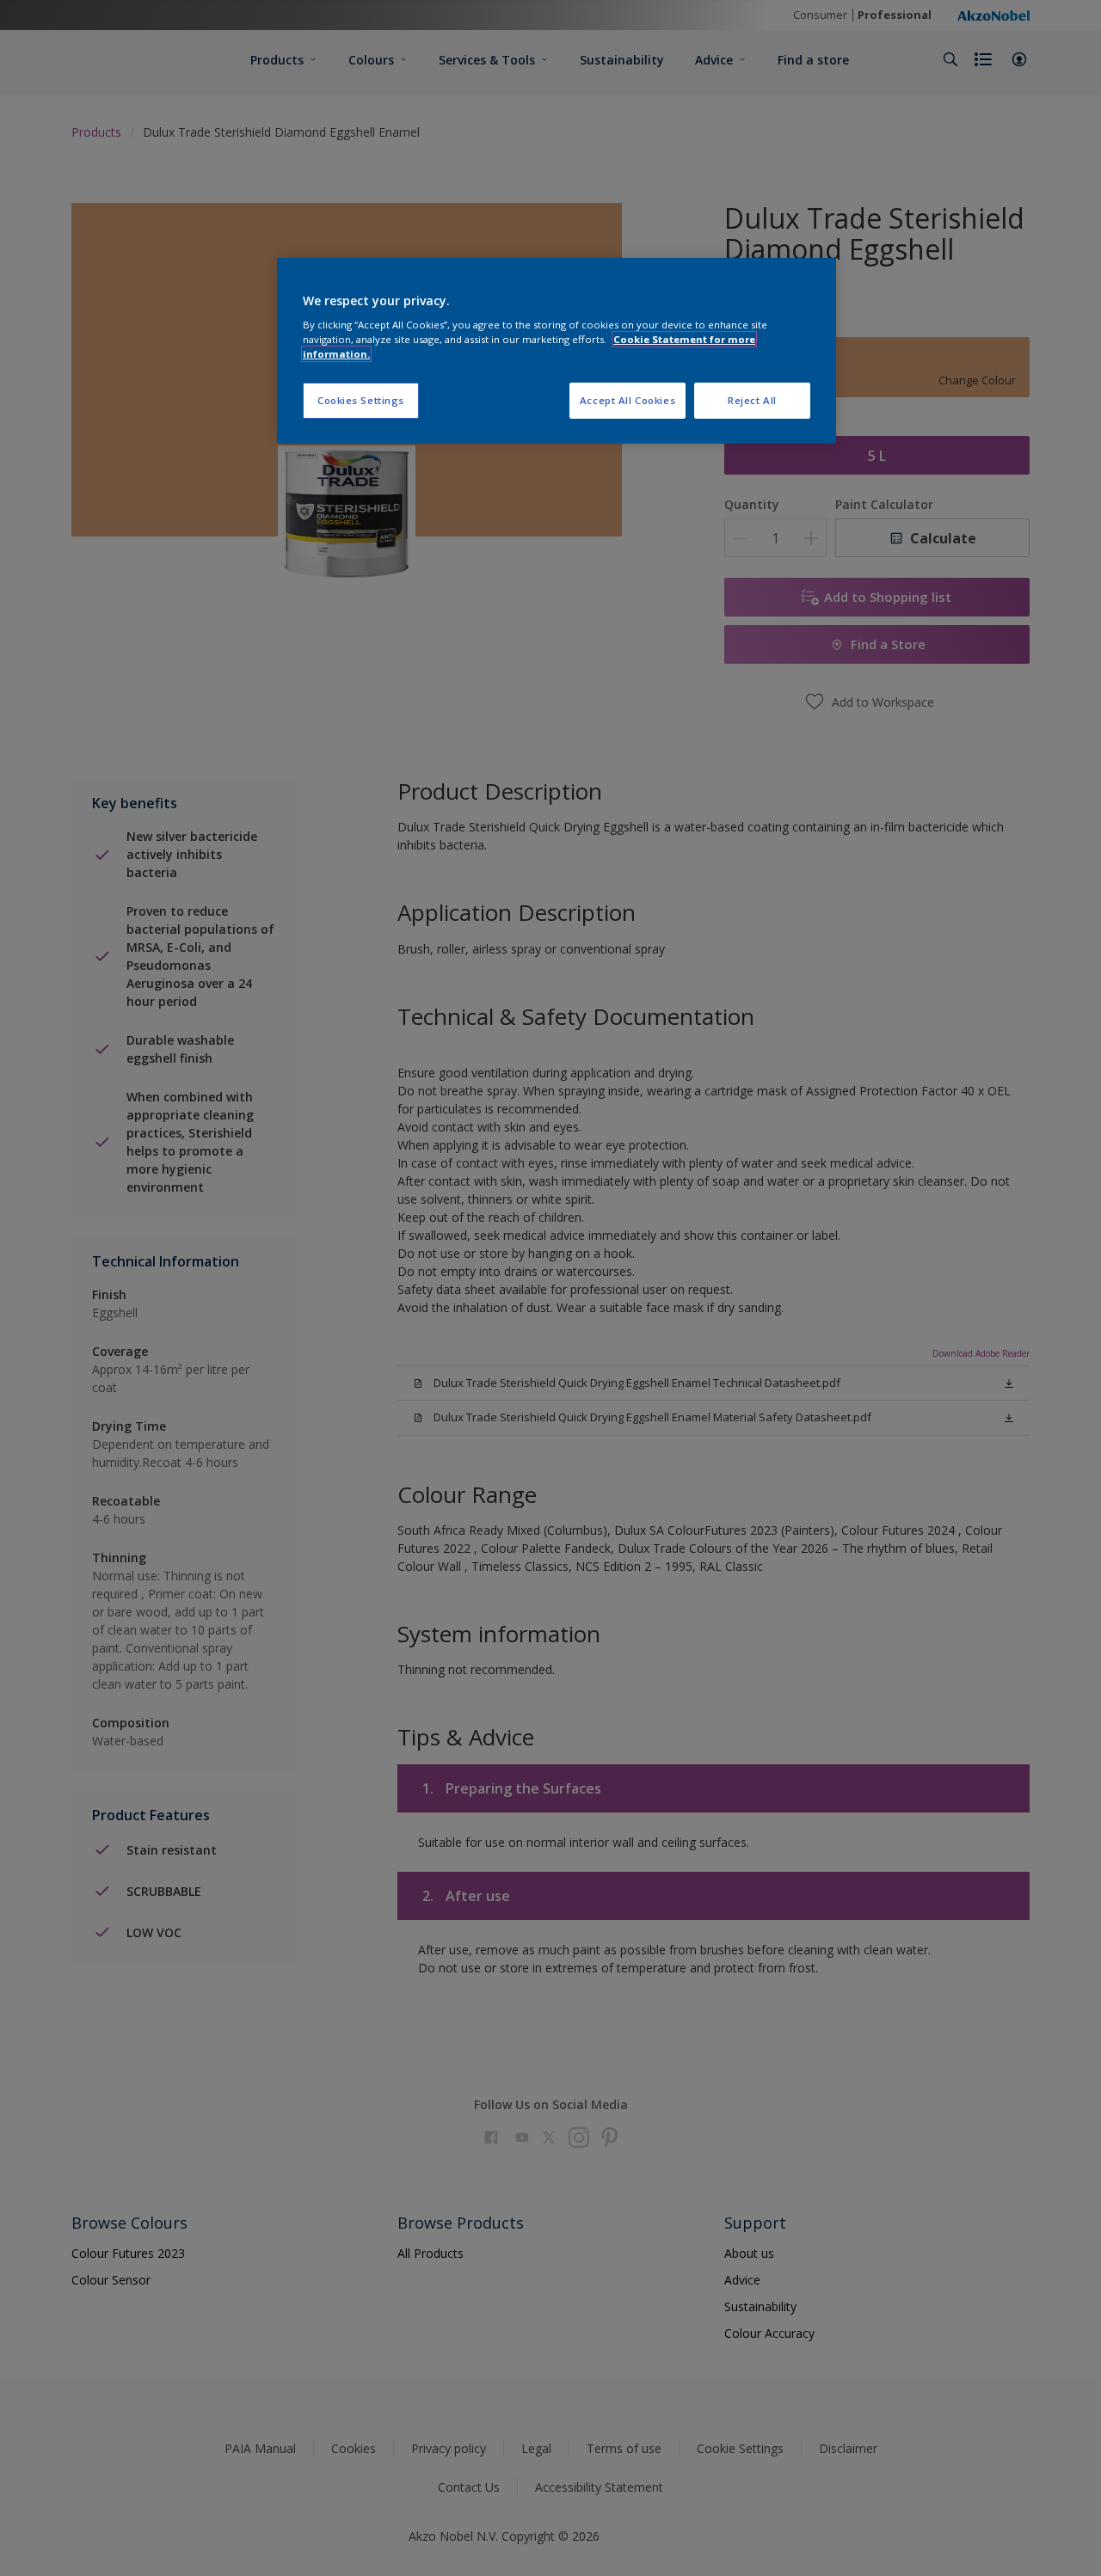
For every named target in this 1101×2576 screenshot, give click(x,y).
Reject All (752, 400)
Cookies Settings (361, 400)
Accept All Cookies (627, 400)
